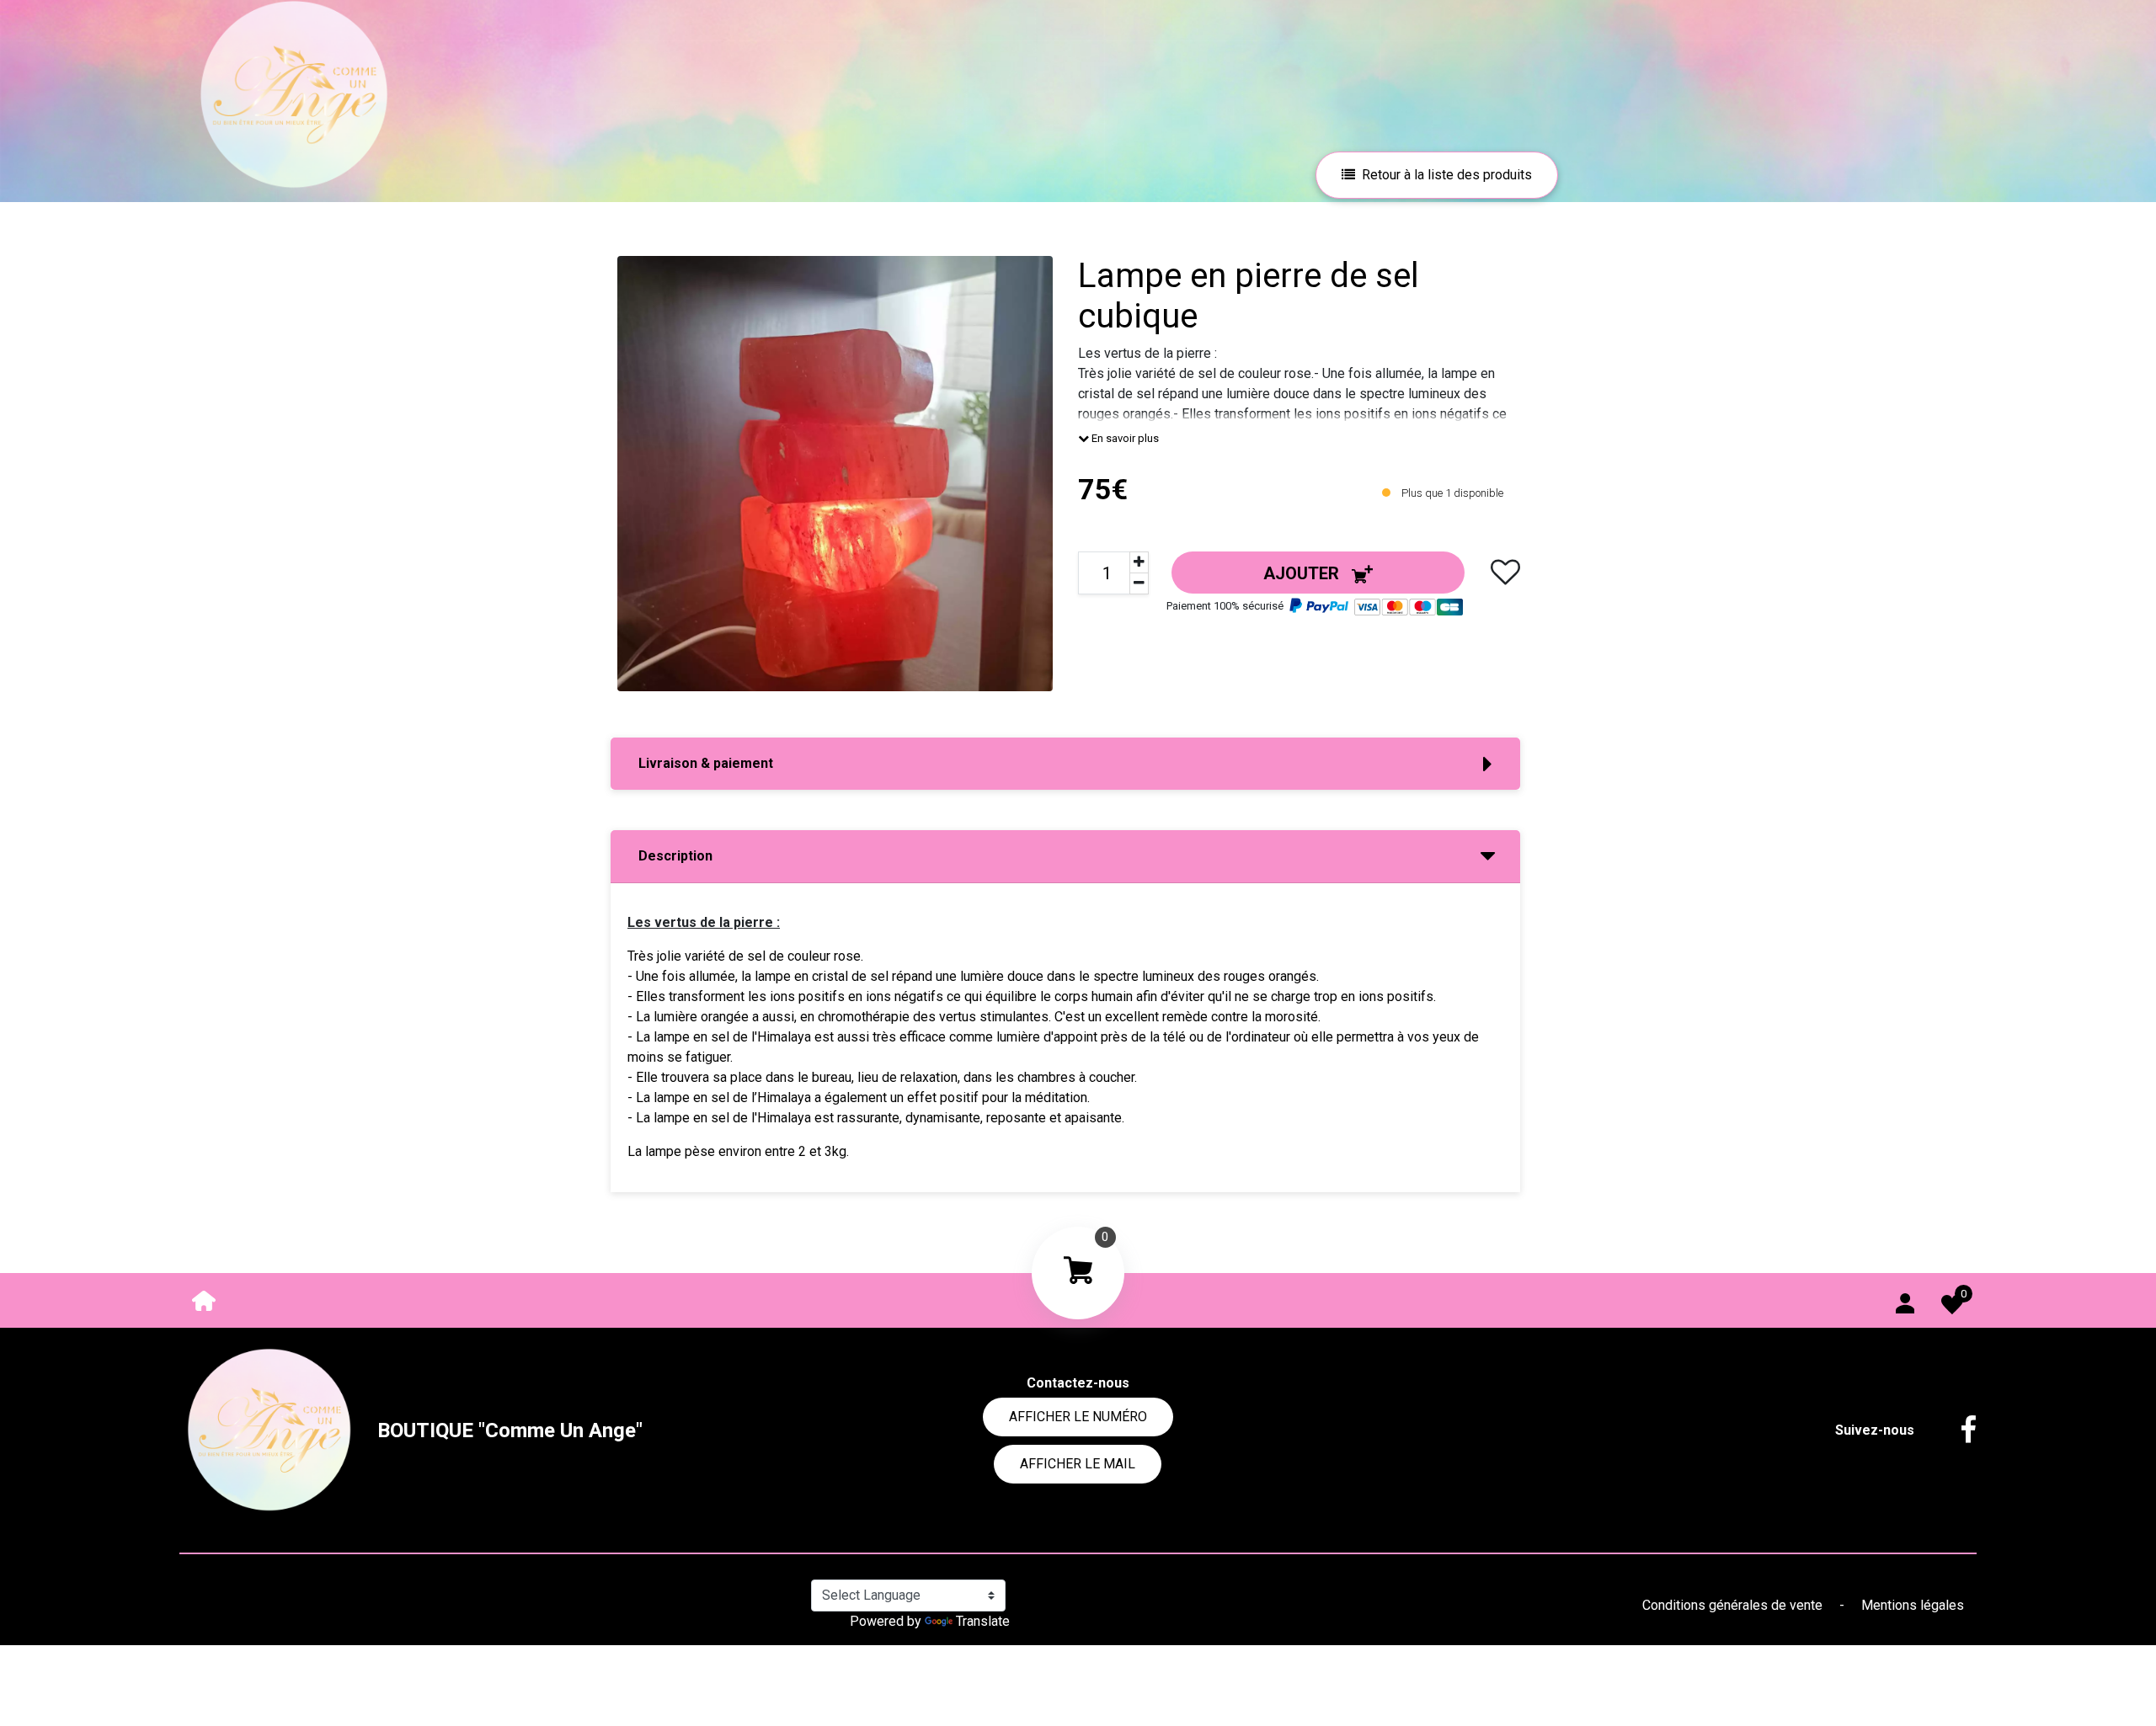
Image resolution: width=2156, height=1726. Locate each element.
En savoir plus (1124, 438)
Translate (983, 1621)
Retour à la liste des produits (1447, 175)
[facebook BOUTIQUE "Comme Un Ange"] (1956, 1430)
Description (675, 856)
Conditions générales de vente (1734, 1605)
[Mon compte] (1905, 1300)
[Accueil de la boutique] (204, 1300)
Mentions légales (1913, 1605)
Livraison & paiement (706, 763)
